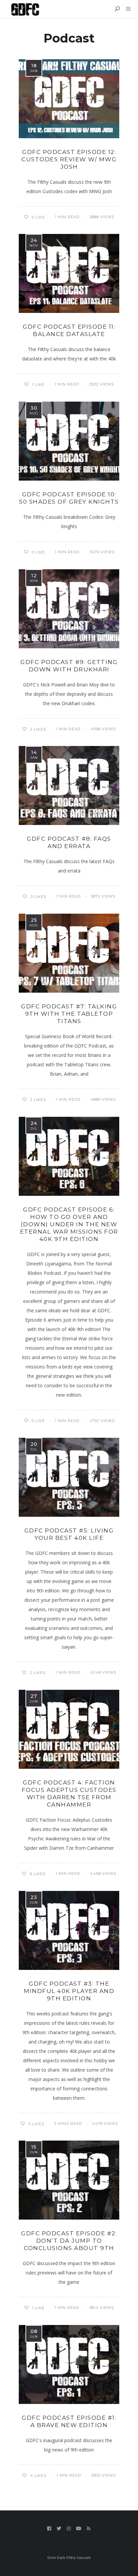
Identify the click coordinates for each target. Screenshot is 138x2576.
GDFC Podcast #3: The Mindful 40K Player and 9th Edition (69, 1991)
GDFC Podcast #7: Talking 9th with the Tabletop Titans (69, 1014)
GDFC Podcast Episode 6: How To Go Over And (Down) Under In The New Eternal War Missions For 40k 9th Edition (69, 1224)
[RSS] (89, 2528)
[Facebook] (49, 2528)
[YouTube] (79, 2528)
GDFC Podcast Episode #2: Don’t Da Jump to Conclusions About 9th (69, 2241)
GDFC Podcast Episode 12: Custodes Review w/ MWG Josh (69, 159)
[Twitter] (59, 2528)
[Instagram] (69, 2528)
